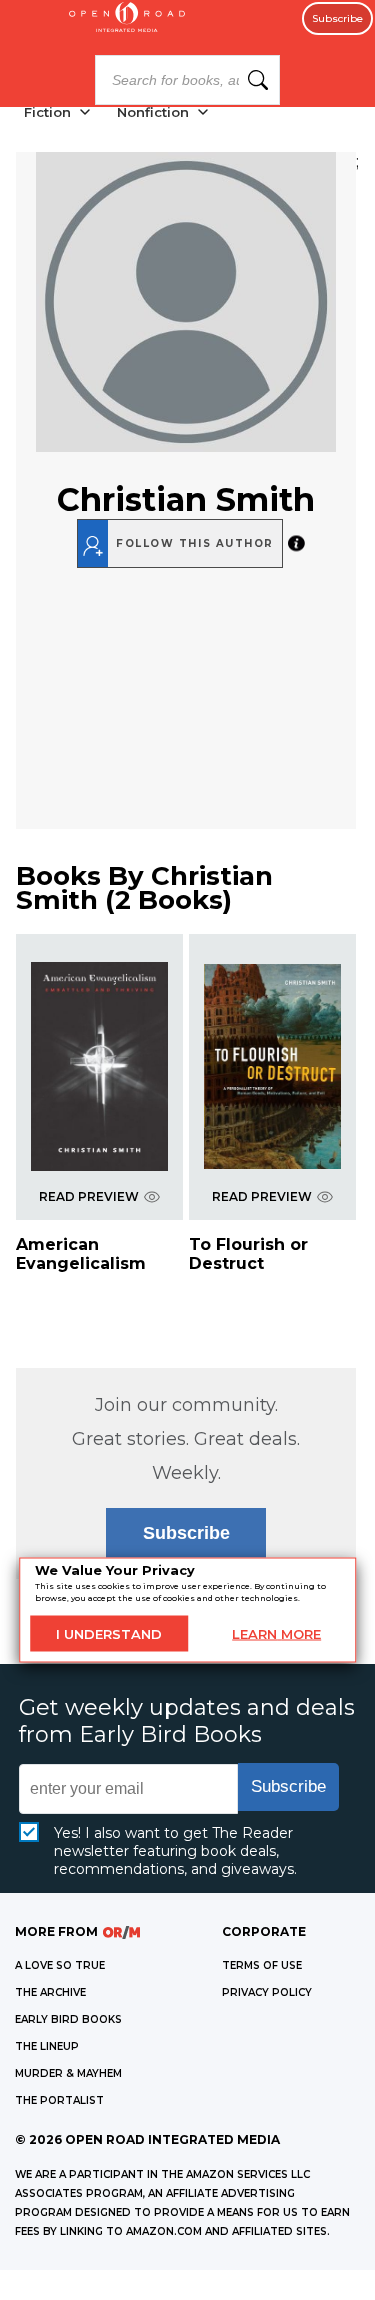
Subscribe (337, 18)
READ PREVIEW (89, 1196)
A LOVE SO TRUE (60, 1965)
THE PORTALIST (59, 2100)
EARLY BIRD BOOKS (68, 2019)
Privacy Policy (267, 1992)
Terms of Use (262, 1965)
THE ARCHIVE (50, 1992)
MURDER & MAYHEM (68, 2073)
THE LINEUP (47, 2046)
